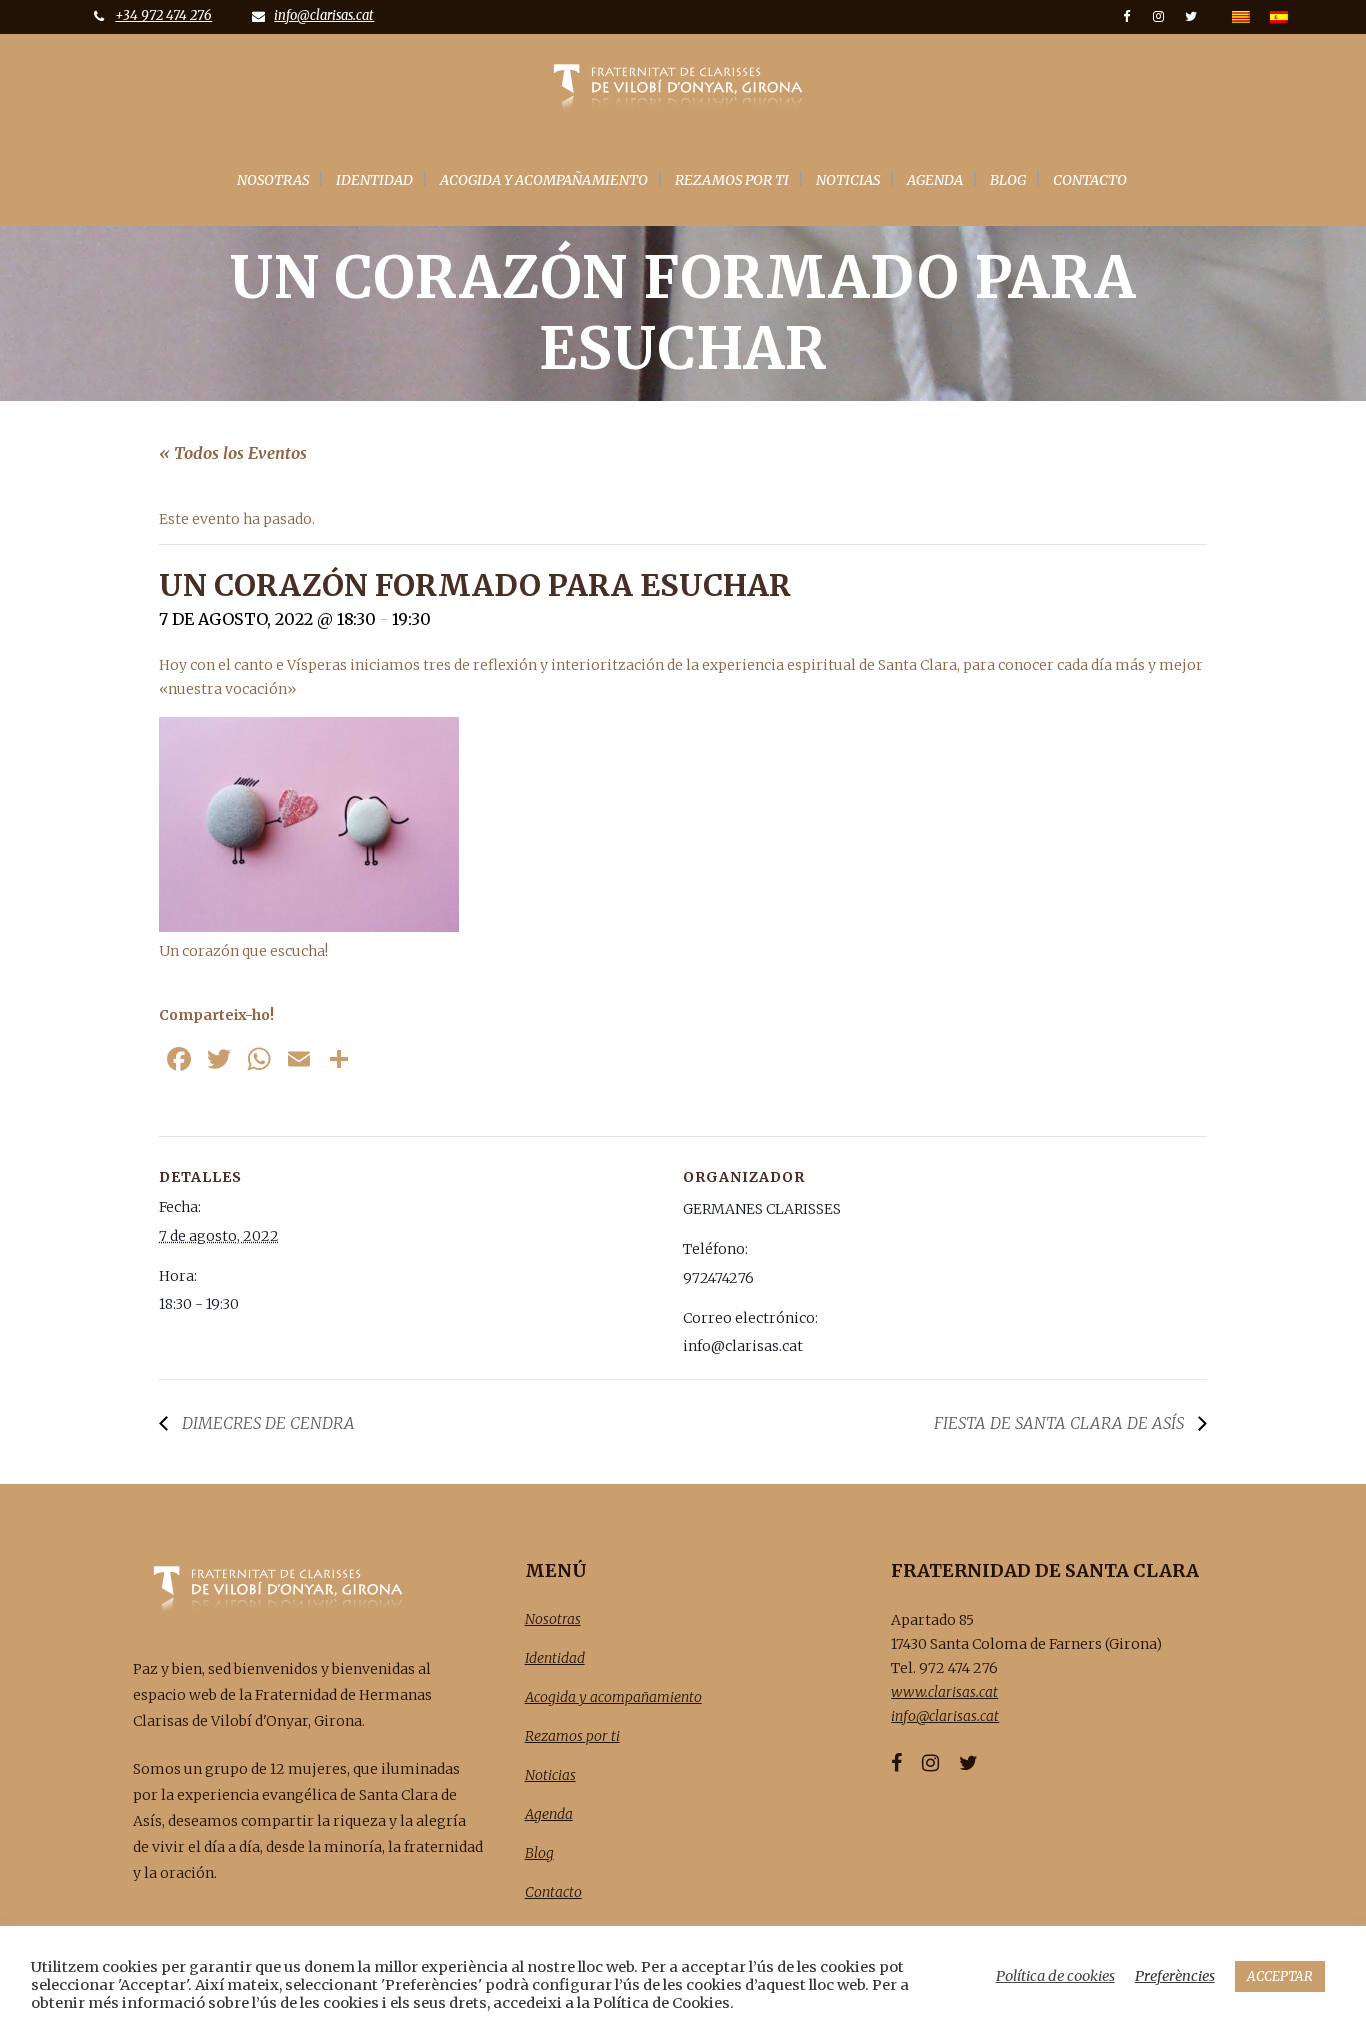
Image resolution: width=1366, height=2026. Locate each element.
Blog (539, 1853)
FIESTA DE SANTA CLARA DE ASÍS (1061, 1423)
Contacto (553, 1892)
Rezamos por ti (572, 1736)
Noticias (550, 1775)
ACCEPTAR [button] (1280, 1976)
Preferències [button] (1175, 1976)
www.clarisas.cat (944, 1692)
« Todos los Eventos (233, 453)
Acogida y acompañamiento (613, 1697)
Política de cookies (1055, 1976)
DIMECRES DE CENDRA (266, 1423)
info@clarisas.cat (324, 15)
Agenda (549, 1814)
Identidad (555, 1658)
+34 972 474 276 (163, 15)
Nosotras (553, 1619)
